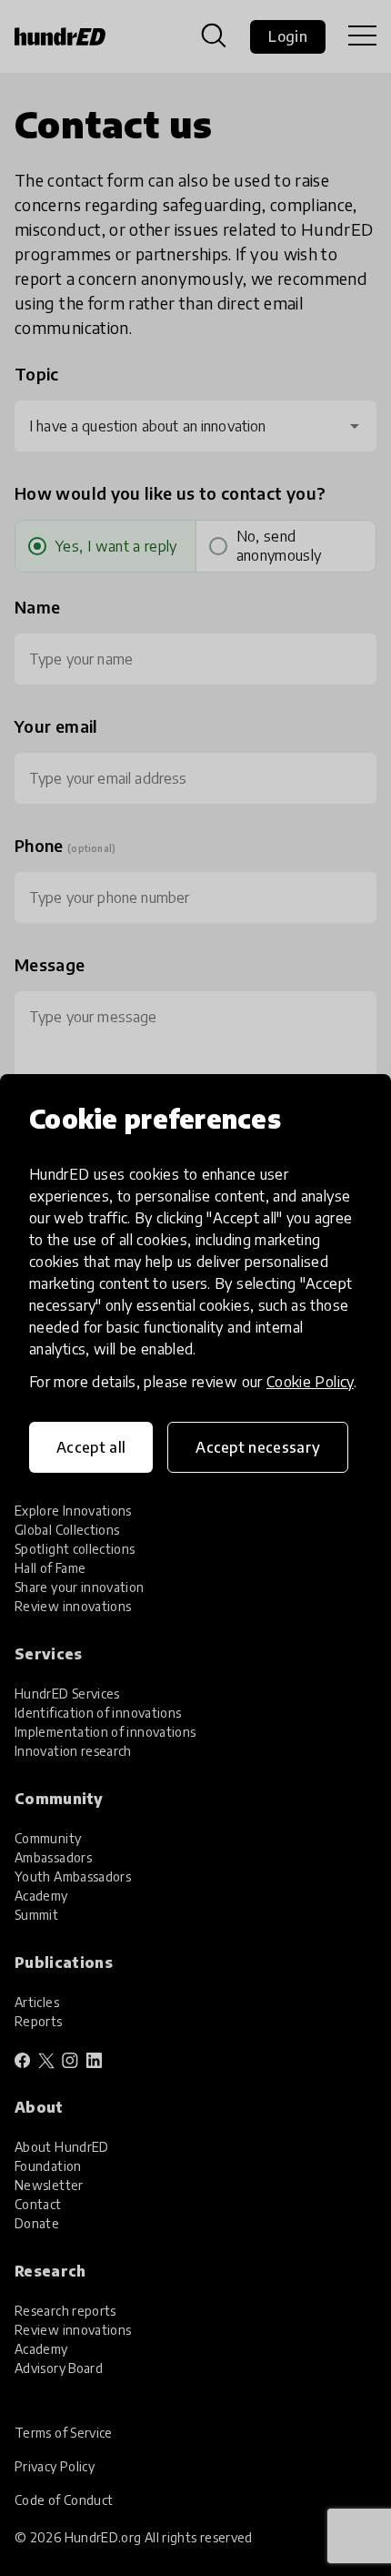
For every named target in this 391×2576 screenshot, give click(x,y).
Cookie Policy (310, 1382)
